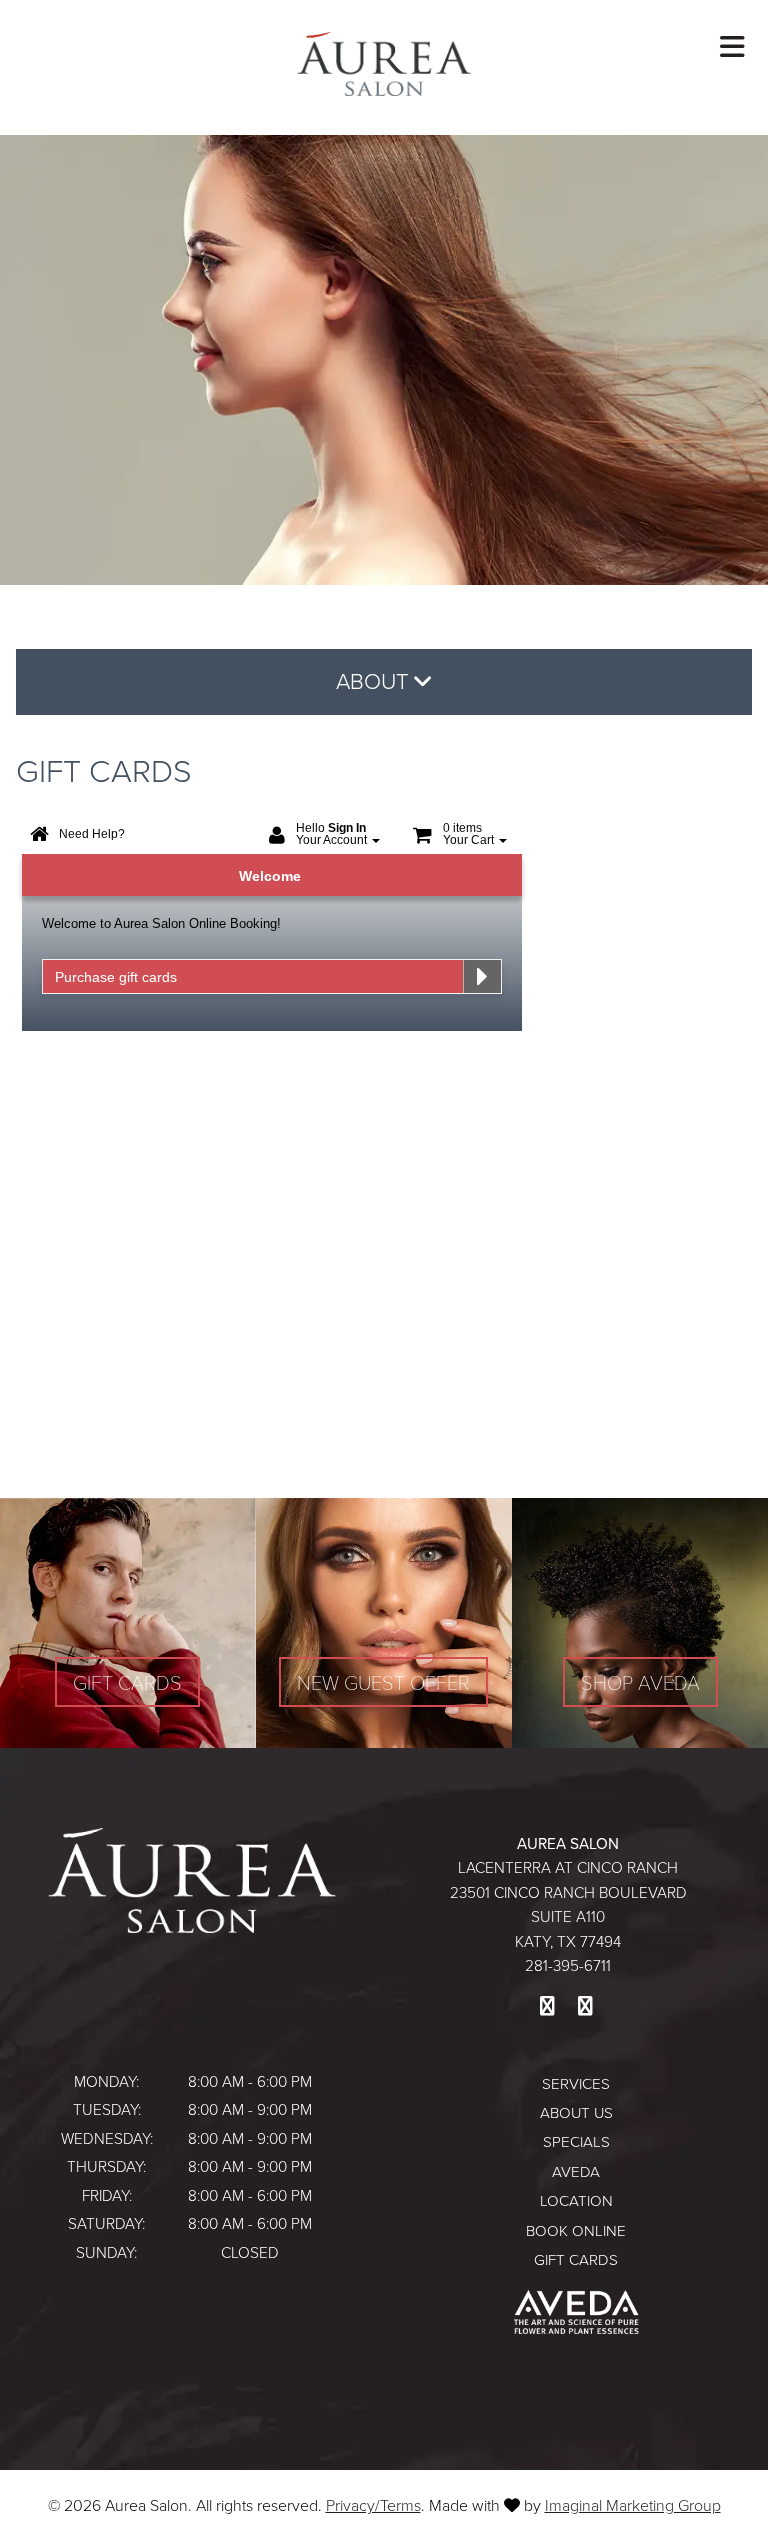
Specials (576, 2142)
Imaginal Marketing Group (633, 2505)
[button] (547, 2006)
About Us (576, 2113)
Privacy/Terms (373, 2505)
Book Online (576, 2231)
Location (576, 2201)
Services (576, 2084)
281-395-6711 (568, 1965)
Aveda (576, 2172)
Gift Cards (576, 2260)
